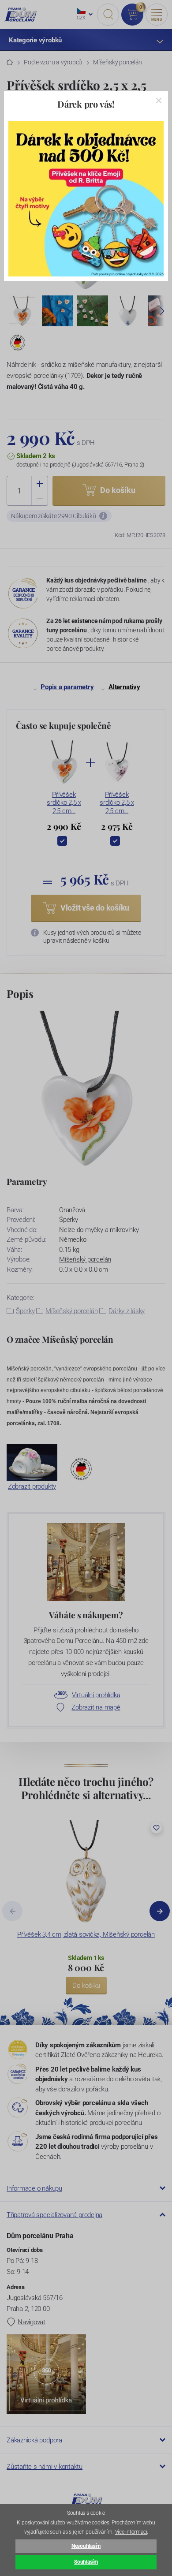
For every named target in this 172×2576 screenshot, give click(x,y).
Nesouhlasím (86, 2546)
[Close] (159, 101)
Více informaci (131, 2532)
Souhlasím (86, 2562)
